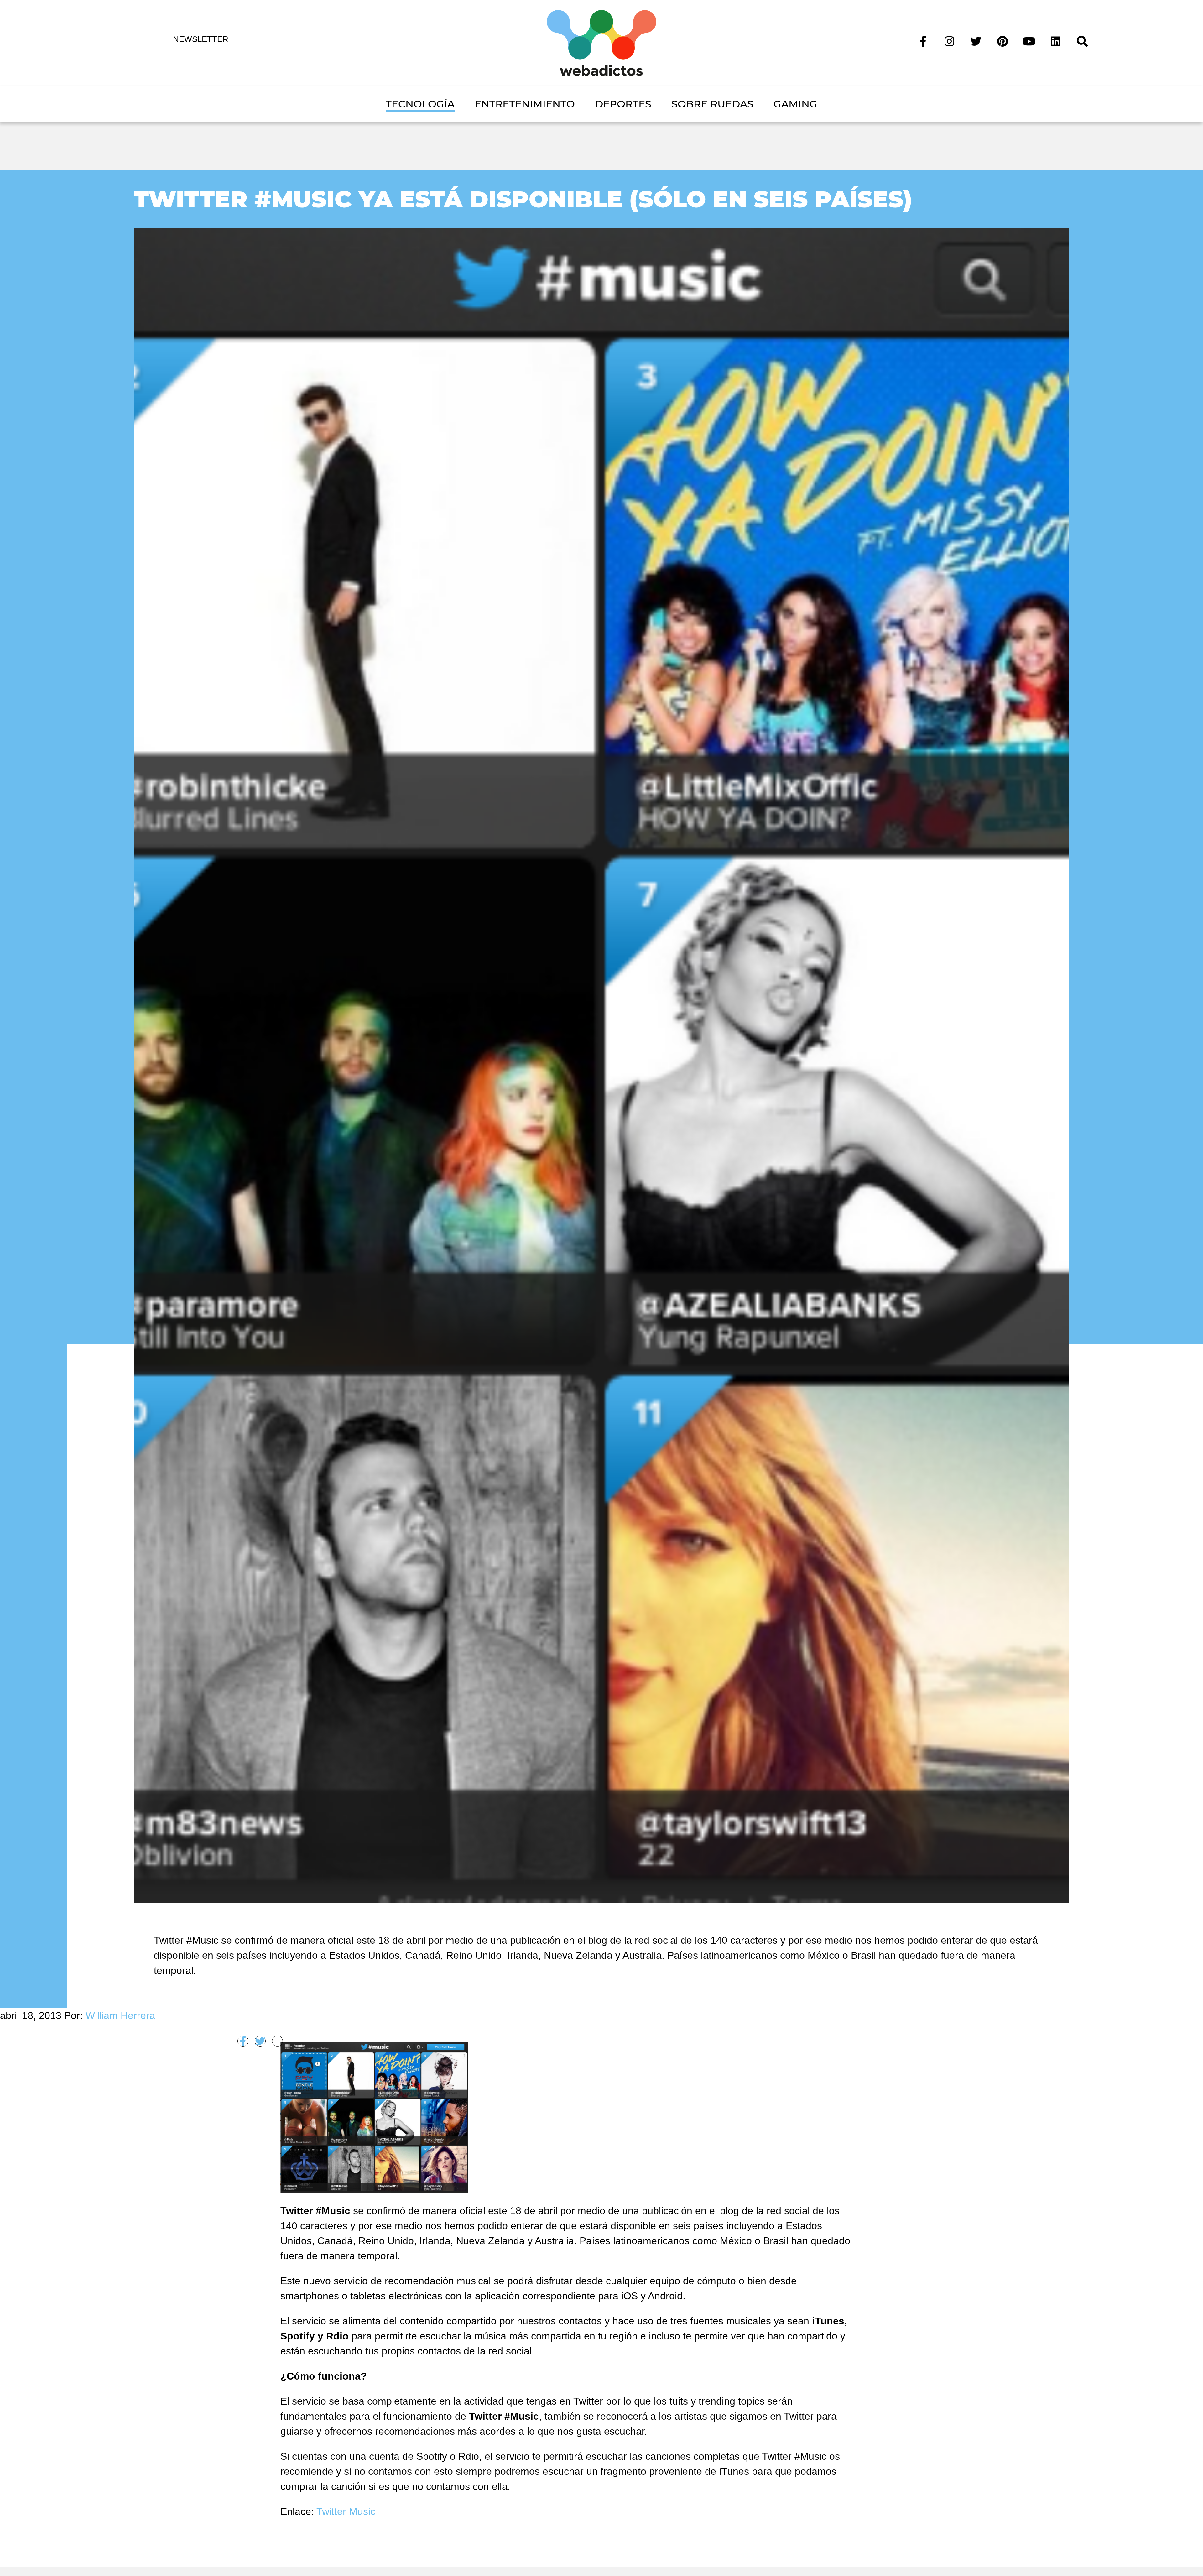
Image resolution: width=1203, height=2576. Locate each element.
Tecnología (420, 104)
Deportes (623, 104)
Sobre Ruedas (712, 104)
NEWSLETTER (201, 39)
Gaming (795, 104)
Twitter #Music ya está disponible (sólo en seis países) (523, 199)
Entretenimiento (525, 104)
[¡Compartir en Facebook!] (243, 2041)
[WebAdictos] (601, 42)
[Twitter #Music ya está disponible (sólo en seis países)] (602, 1065)
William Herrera (120, 2015)
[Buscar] (1082, 41)
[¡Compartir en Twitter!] (260, 2041)
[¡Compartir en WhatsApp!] (277, 2041)
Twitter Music (346, 2511)
